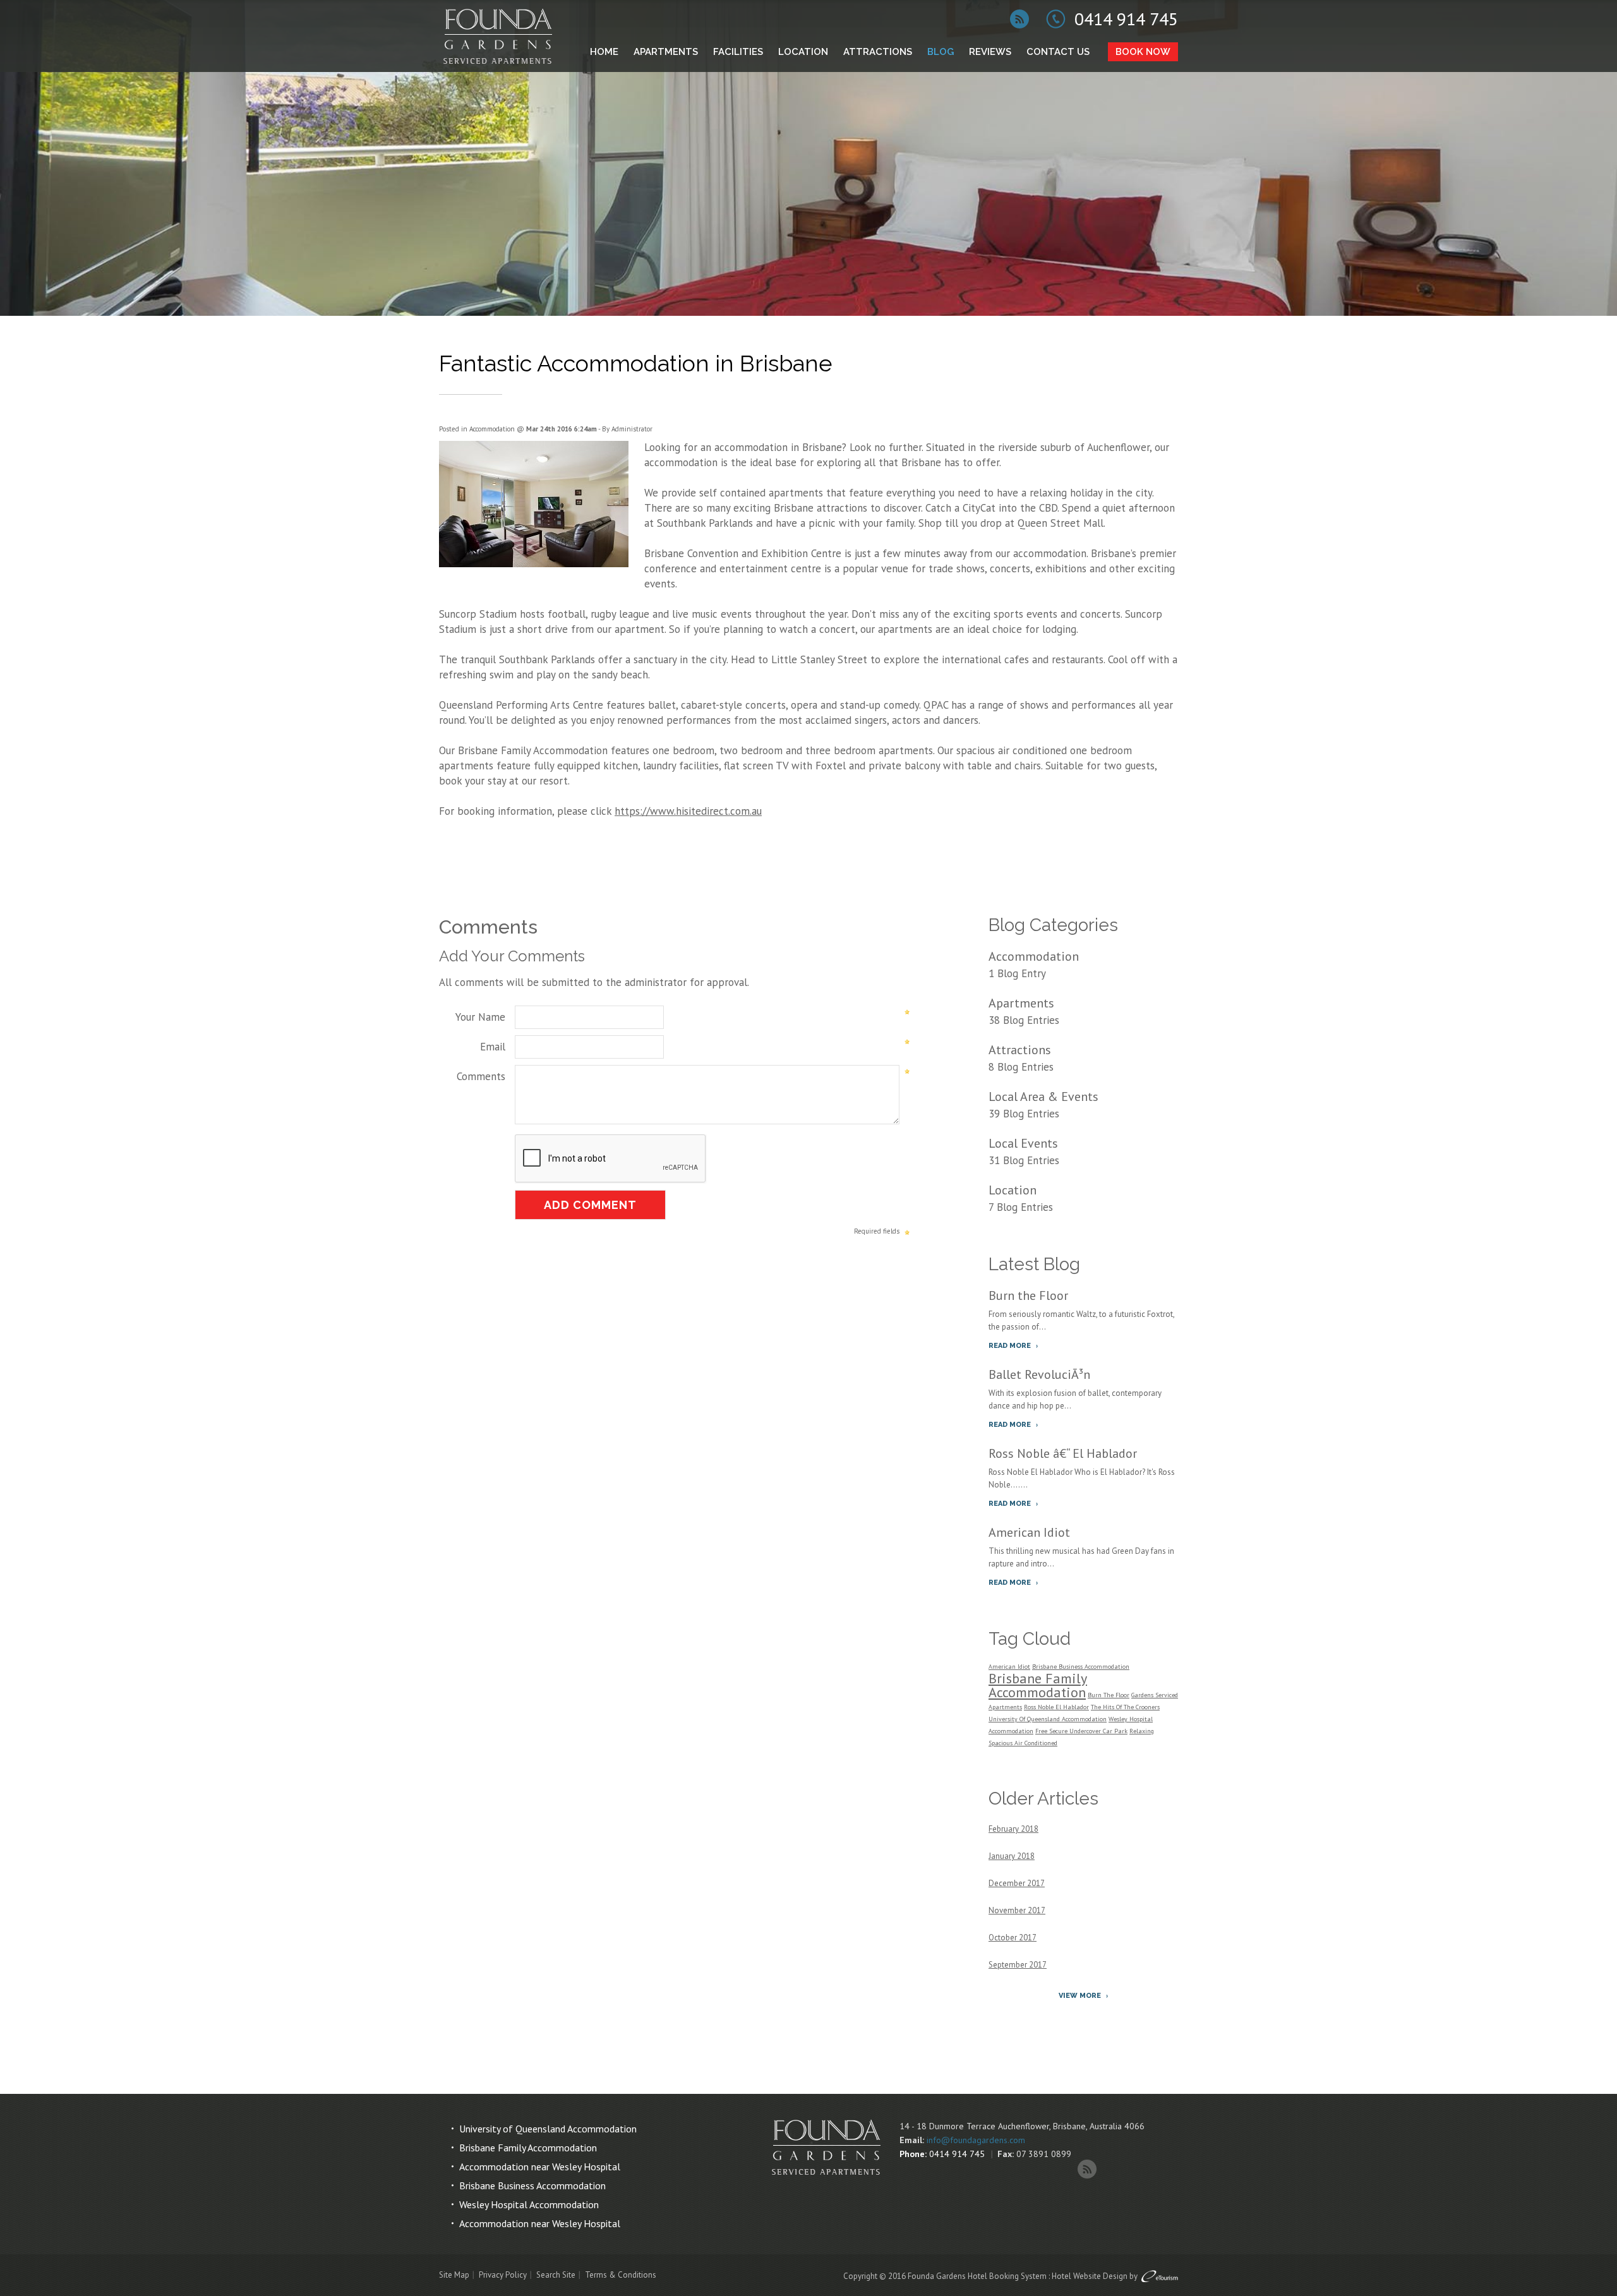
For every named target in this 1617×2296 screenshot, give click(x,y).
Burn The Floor (1109, 1695)
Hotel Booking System (1007, 2276)
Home (604, 52)
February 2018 (1013, 1829)
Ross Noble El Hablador (1056, 1707)
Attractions (878, 52)
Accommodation (492, 429)
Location (803, 52)
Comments (481, 1076)
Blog (941, 52)
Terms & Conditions (621, 2275)
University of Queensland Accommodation (548, 2129)
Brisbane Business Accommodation (1081, 1667)
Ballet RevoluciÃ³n (1039, 1374)
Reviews (990, 52)
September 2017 (1018, 1965)
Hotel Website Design (1090, 2276)
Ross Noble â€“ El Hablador (1063, 1453)
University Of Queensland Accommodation (1048, 1719)
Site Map (454, 2275)
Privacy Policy (503, 2275)
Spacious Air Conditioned (1023, 1743)
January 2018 (1012, 1856)
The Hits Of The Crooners (1125, 1707)
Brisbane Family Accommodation (533, 750)
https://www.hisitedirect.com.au (688, 811)
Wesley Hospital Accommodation (529, 2204)
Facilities (738, 52)
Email (493, 1047)
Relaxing (1142, 1731)
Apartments (666, 52)
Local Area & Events (1043, 1097)
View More (1080, 1996)
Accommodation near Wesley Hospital (540, 2167)
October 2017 (1013, 1938)
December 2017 (1017, 1883)
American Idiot (1029, 1532)
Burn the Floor (1028, 1295)
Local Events (1023, 1143)
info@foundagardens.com (976, 2140)
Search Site (556, 2275)
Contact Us (1058, 52)
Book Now (1143, 52)
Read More (1010, 1346)
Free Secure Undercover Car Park (1081, 1731)
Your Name (480, 1017)
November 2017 (1017, 1910)
